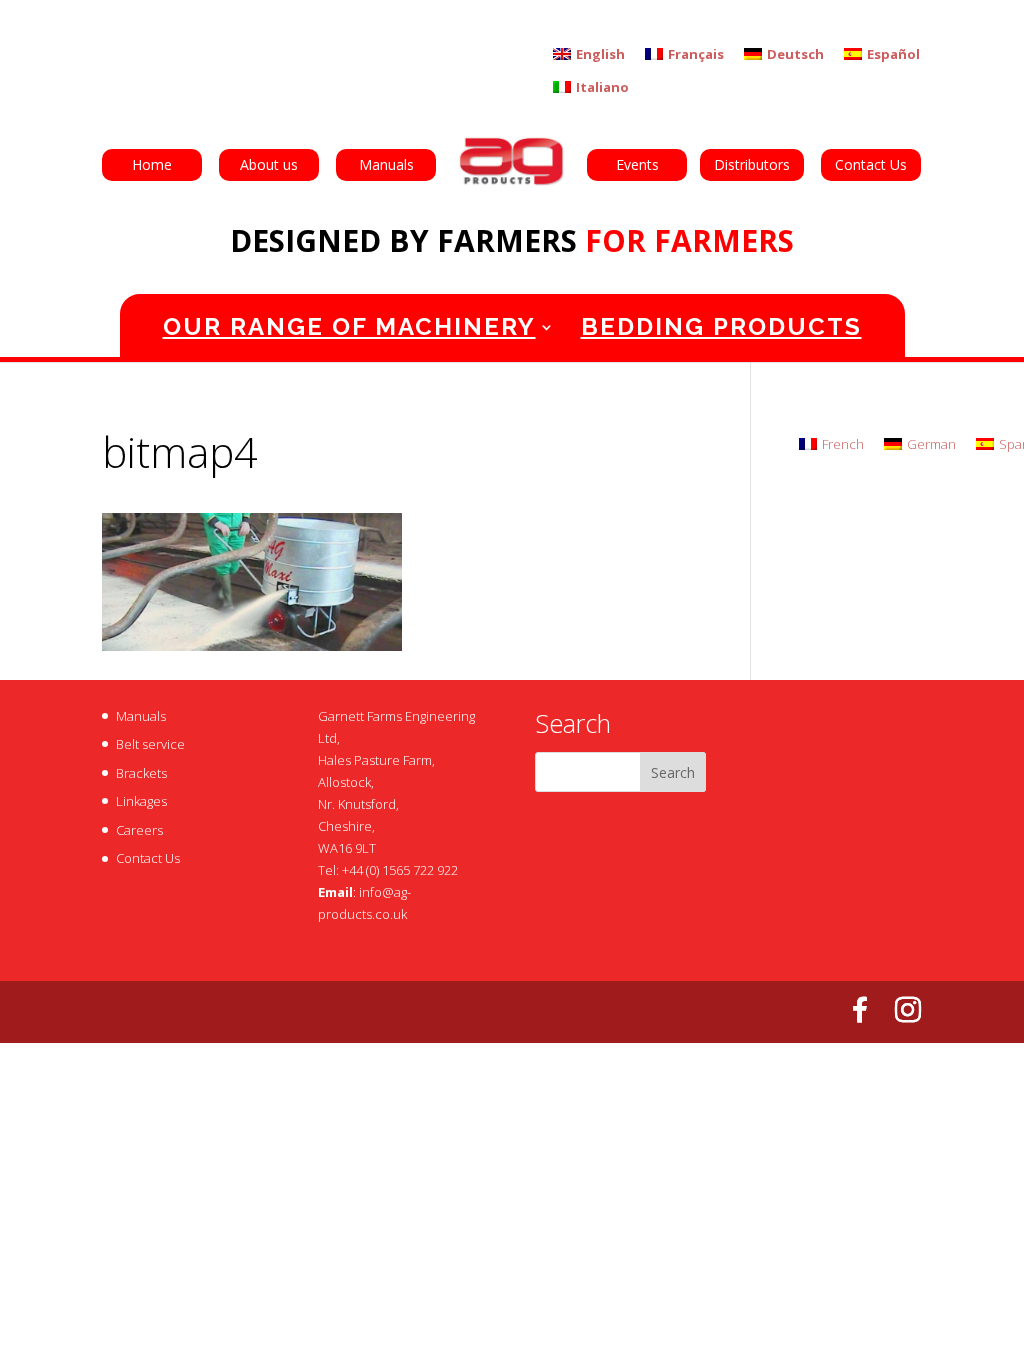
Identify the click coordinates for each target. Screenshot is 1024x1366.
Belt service (150, 744)
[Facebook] (860, 1010)
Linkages (141, 801)
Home (152, 164)
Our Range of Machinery (349, 326)
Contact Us (871, 164)
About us (269, 164)
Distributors (752, 164)
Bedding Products (721, 326)
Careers (139, 830)
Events (637, 164)
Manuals (386, 164)
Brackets (141, 773)
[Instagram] (908, 1010)
